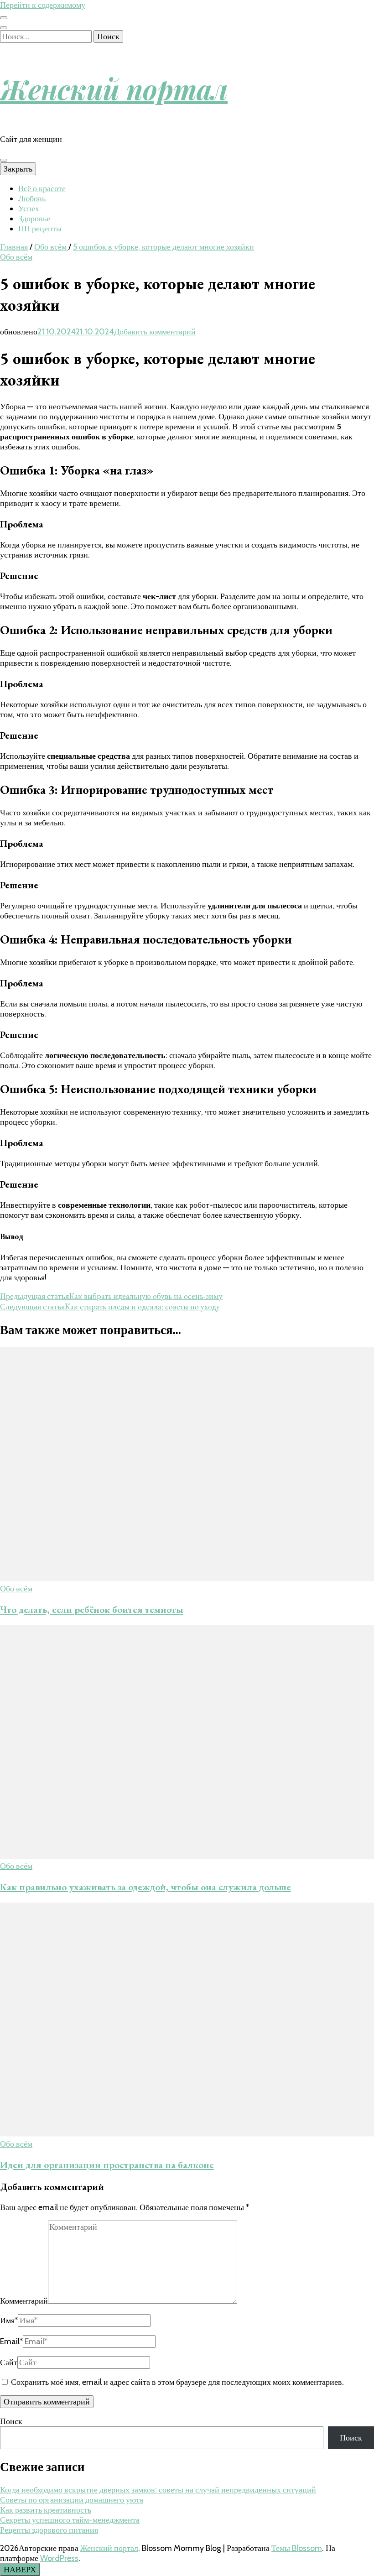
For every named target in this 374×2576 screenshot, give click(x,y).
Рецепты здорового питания (49, 2530)
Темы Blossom (297, 2548)
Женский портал (114, 89)
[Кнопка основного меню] (4, 160)
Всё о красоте (42, 188)
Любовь (32, 198)
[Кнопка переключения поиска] (4, 28)
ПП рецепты (40, 229)
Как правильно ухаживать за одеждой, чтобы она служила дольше (145, 1887)
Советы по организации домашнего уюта (72, 2500)
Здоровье (34, 219)
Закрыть (18, 169)
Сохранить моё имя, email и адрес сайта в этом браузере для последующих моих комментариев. (177, 2382)
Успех (29, 209)
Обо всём (16, 257)
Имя (9, 2320)
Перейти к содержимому (43, 5)
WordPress (59, 2558)
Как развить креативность (46, 2510)
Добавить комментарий (155, 332)
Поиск (11, 2421)
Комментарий (24, 2301)
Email (11, 2341)
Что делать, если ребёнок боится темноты (92, 1609)
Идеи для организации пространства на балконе (107, 2165)
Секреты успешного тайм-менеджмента (70, 2520)
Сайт (9, 2362)
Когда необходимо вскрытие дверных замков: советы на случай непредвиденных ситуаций (158, 2490)
